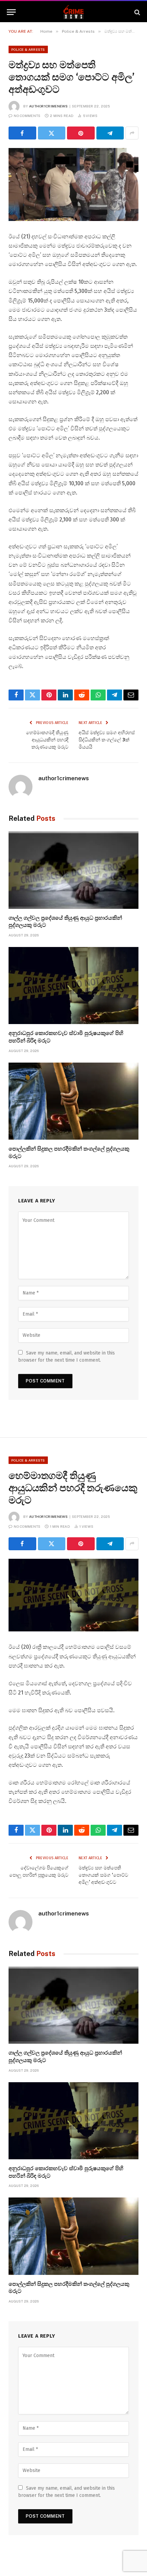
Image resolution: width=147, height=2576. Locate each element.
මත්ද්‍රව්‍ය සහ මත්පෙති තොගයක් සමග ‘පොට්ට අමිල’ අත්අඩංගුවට (103, 1875)
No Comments (27, 116)
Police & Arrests (28, 49)
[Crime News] (74, 12)
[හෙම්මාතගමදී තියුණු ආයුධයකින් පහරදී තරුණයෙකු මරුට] (73, 1595)
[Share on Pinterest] (81, 133)
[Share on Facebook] (22, 133)
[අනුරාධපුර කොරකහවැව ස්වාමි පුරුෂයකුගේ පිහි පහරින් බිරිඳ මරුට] (73, 986)
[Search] (137, 12)
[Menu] (11, 12)
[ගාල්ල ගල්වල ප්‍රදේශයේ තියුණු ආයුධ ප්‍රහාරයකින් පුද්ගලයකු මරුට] (73, 870)
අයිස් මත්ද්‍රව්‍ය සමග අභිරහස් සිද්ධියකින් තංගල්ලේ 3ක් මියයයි (107, 740)
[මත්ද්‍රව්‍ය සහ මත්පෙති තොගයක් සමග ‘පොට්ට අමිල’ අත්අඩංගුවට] (73, 184)
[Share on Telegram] (110, 133)
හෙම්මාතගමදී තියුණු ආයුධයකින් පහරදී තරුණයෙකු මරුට (47, 740)
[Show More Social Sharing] (132, 133)
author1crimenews (49, 106)
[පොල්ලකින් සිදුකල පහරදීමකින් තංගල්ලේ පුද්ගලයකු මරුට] (73, 1101)
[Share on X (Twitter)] (52, 133)
